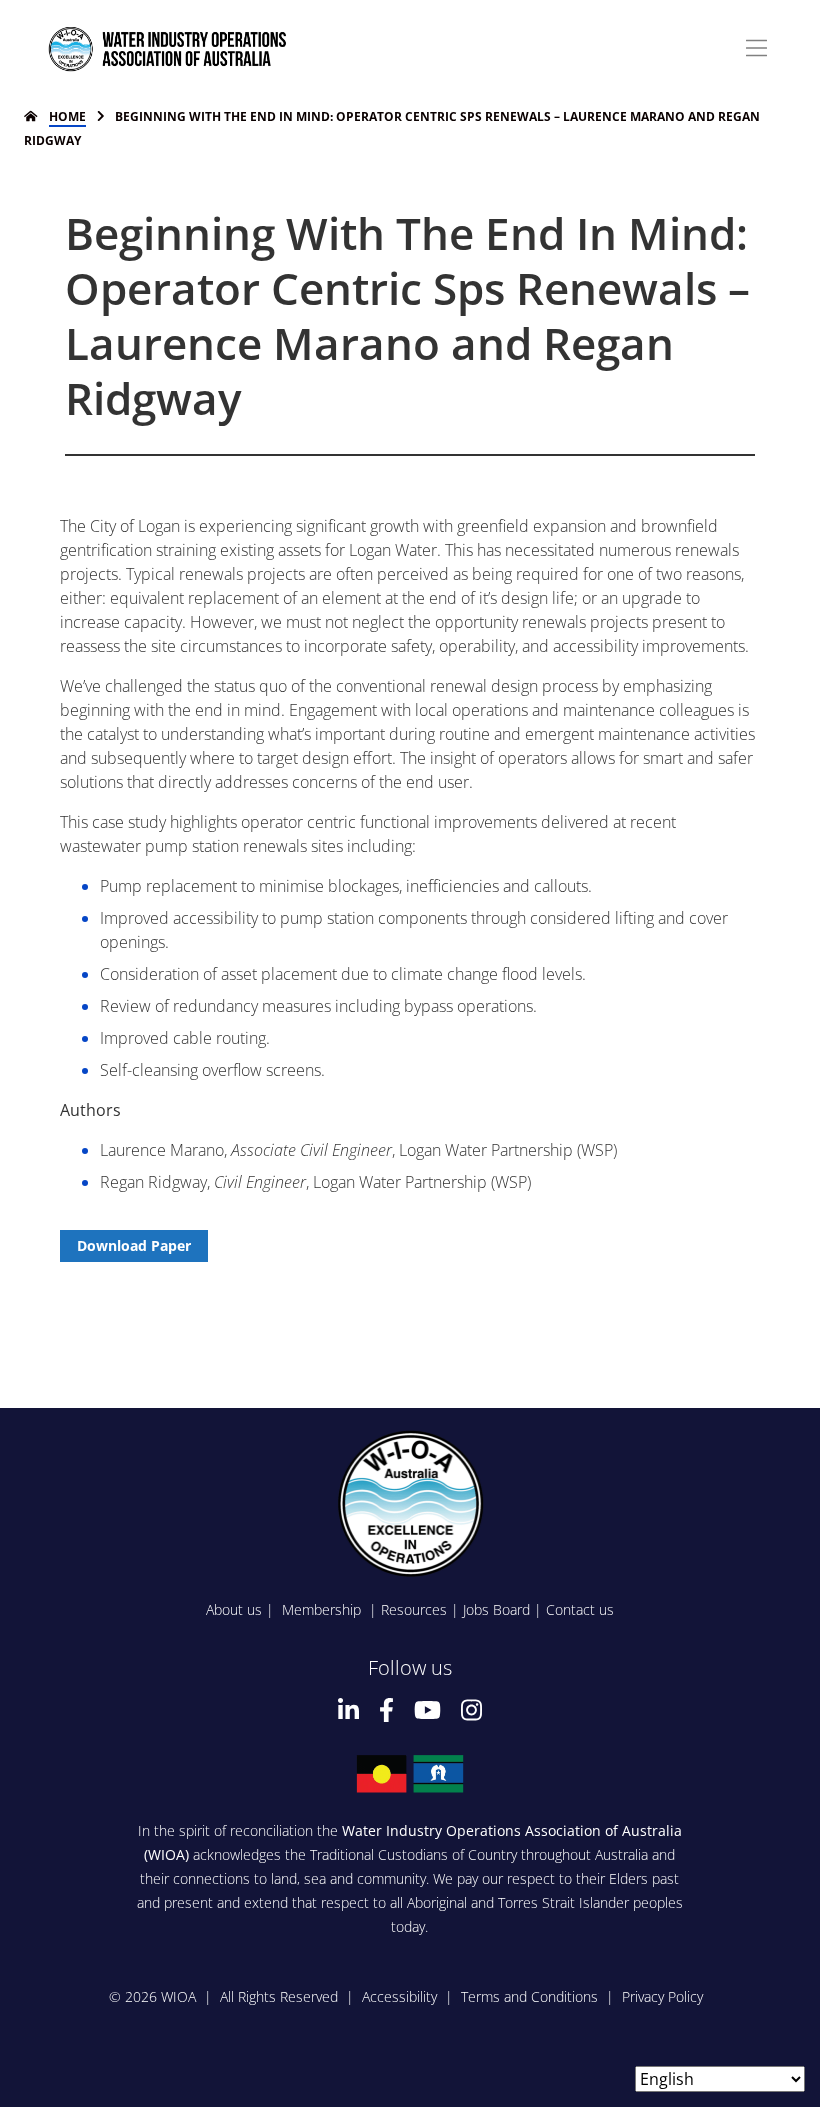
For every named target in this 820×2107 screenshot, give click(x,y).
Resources (414, 1609)
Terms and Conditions (529, 1996)
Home (67, 116)
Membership (323, 1609)
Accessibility (399, 1996)
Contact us (580, 1609)
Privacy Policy (662, 1996)
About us (234, 1609)
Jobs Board (496, 1609)
